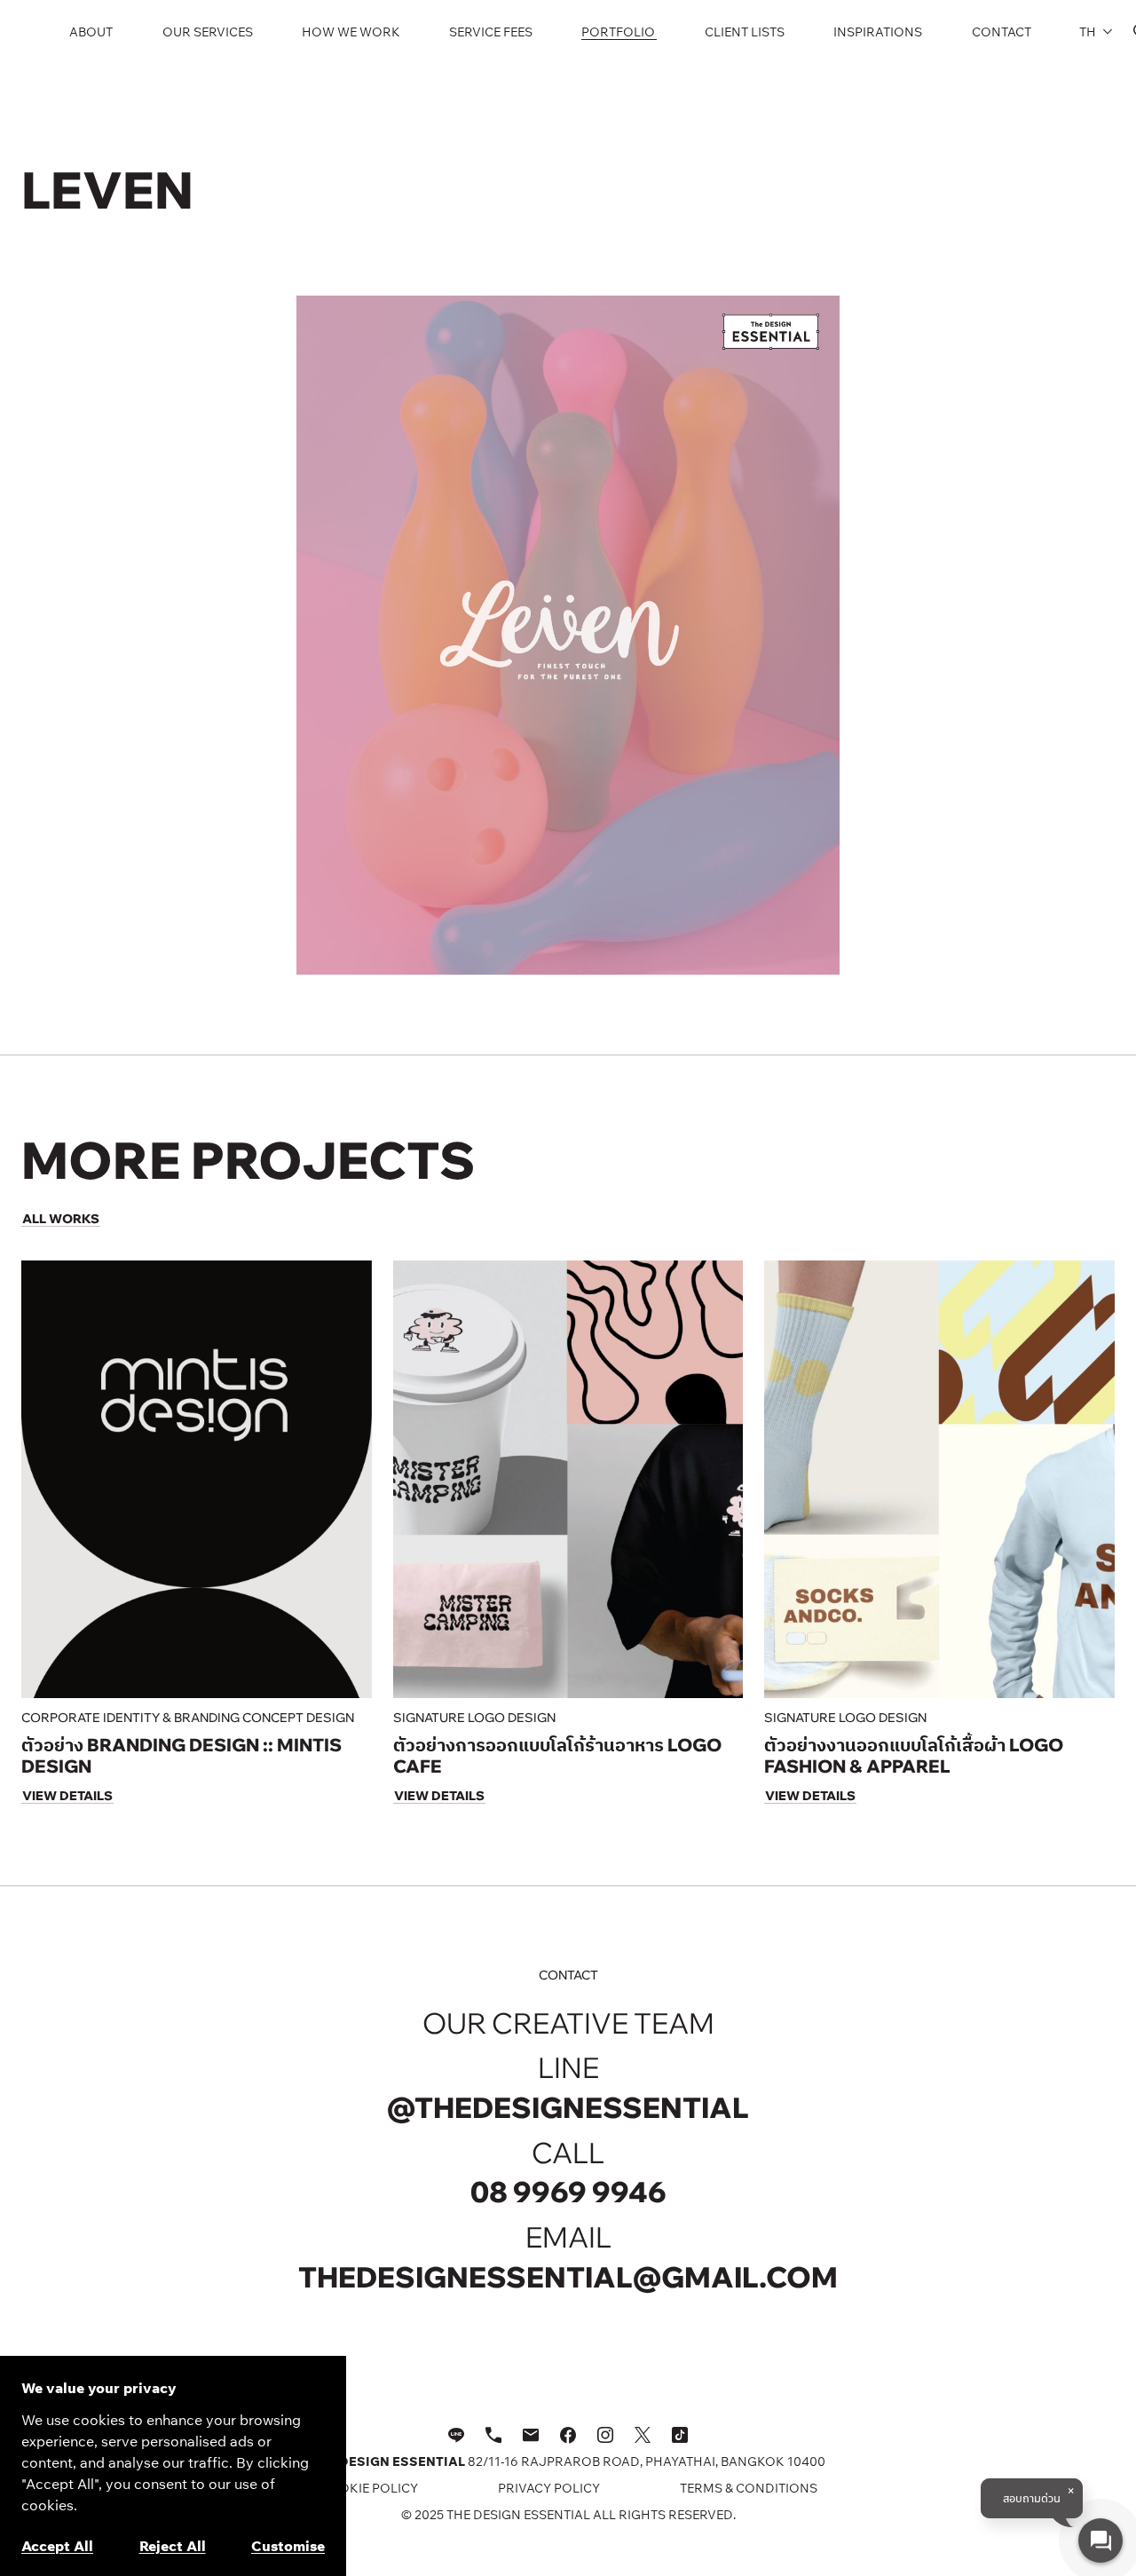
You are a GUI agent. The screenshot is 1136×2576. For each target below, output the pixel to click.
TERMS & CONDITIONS (749, 2488)
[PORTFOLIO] (619, 32)
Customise (288, 2546)
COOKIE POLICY (369, 2488)
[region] (173, 2466)
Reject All (173, 2546)
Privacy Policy (549, 2488)
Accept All (57, 2546)
